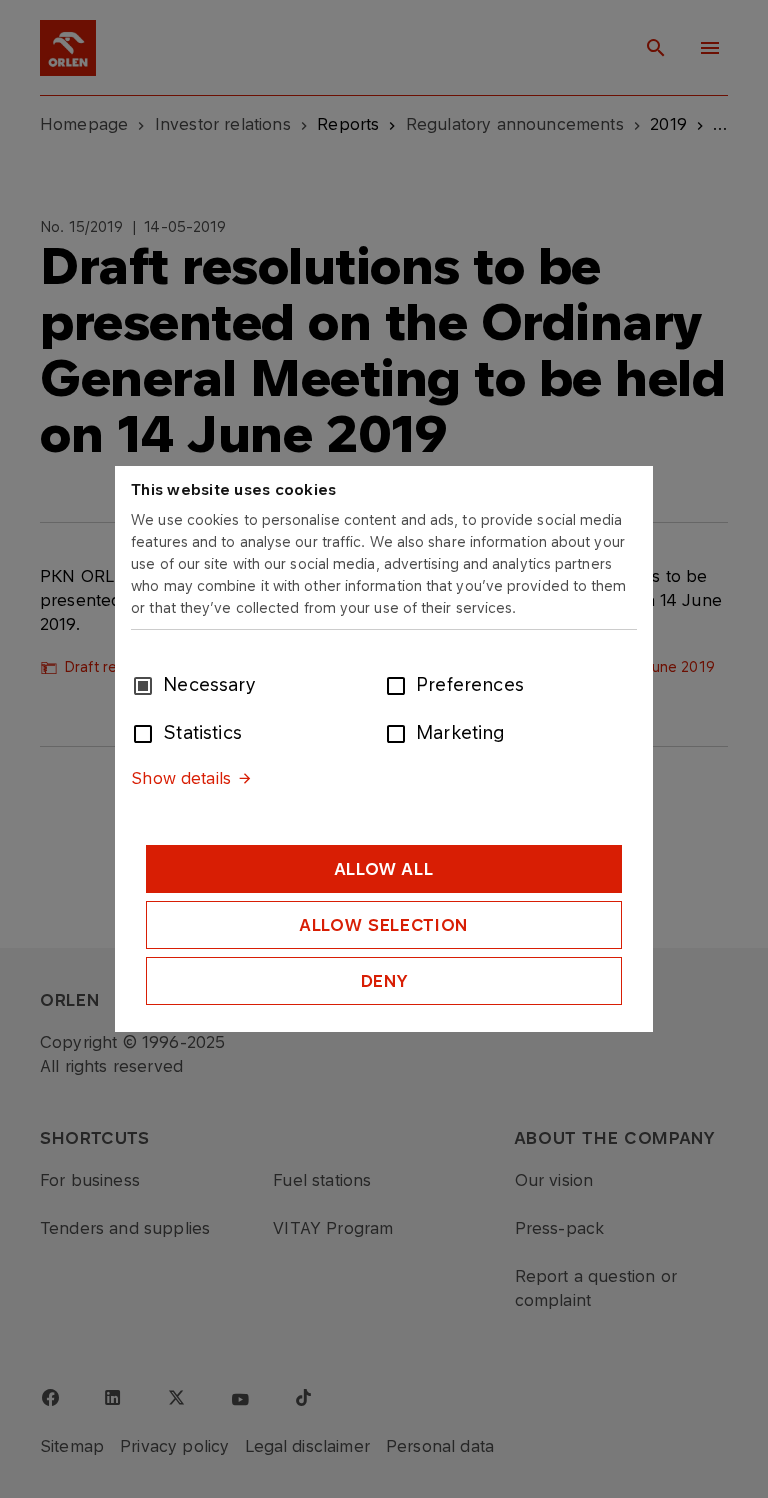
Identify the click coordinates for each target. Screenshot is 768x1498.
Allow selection (384, 925)
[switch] (400, 684)
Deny (384, 981)
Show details (181, 778)
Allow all (384, 869)
